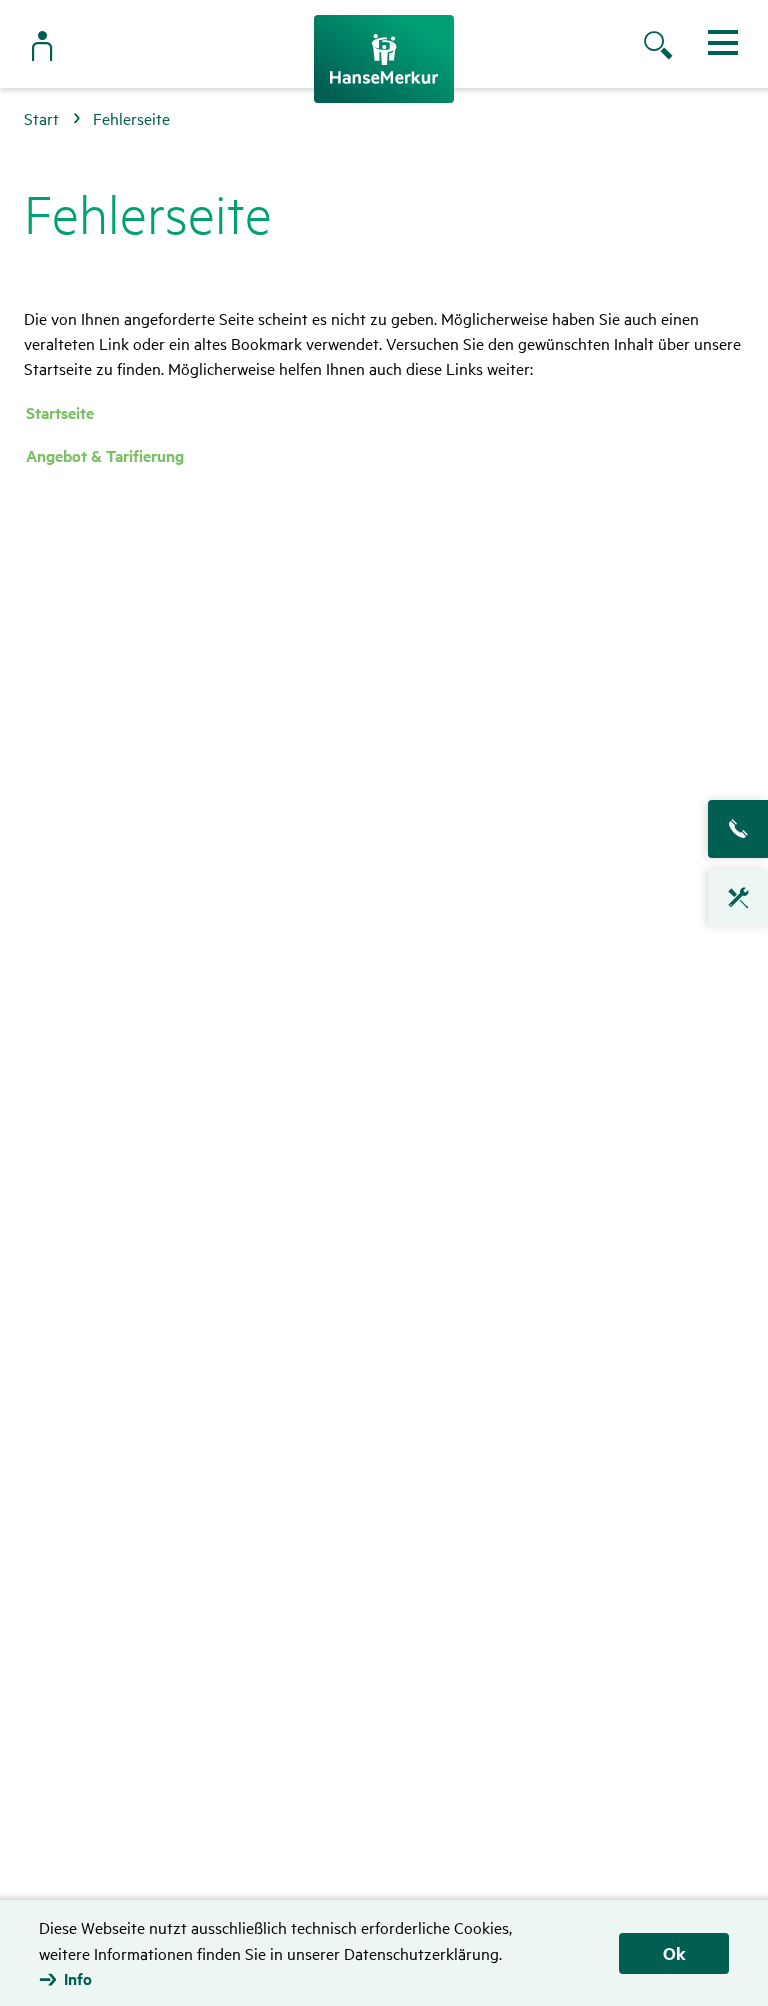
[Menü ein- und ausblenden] (723, 42)
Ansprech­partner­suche (738, 829)
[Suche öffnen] (678, 47)
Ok (674, 1953)
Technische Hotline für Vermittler (738, 898)
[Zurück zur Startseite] (384, 59)
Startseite (60, 412)
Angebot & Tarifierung (105, 455)
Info (78, 1979)
